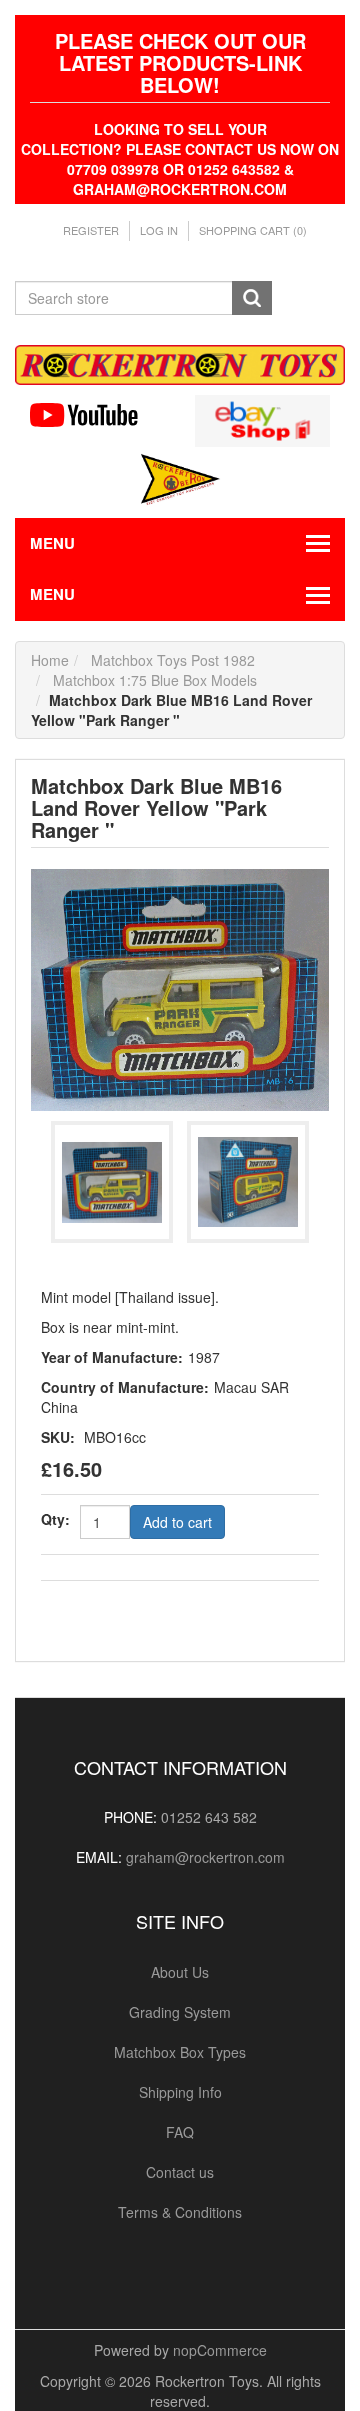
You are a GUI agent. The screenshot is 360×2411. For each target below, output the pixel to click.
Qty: (55, 1519)
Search (252, 298)
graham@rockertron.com (205, 1857)
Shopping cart (253, 230)
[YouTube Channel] (97, 415)
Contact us (180, 2172)
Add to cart (177, 1522)
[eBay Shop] (262, 419)
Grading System (180, 2012)
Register (91, 230)
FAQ (180, 2132)
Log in (159, 230)
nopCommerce (220, 2350)
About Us (180, 1972)
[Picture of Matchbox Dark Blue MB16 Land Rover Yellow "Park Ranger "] (180, 988)
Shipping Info (180, 2092)
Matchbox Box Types (180, 2052)
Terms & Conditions (180, 2212)
